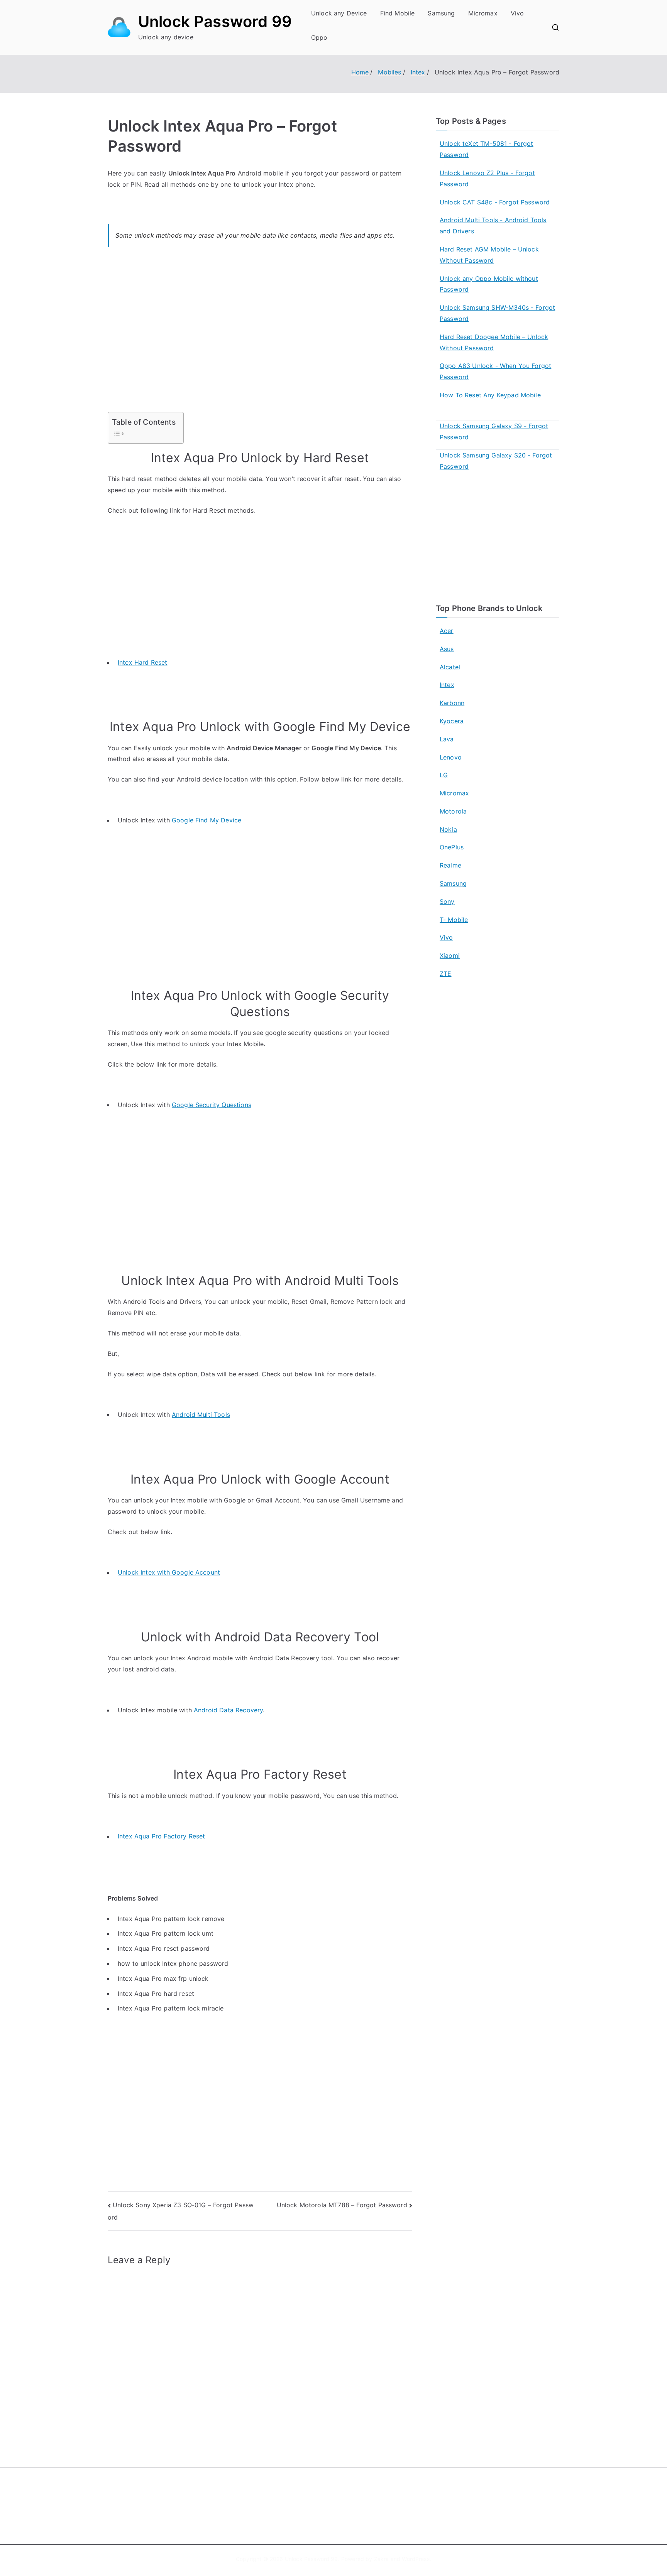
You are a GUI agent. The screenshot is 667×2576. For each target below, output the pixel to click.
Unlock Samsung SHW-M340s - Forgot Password (497, 313)
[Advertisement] (260, 334)
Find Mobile (398, 13)
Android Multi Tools (201, 1415)
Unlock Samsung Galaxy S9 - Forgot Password (494, 431)
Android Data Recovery (228, 1710)
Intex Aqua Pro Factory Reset (161, 1836)
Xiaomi (450, 955)
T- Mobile (454, 920)
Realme (450, 865)
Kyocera (452, 721)
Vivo (517, 13)
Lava (447, 739)
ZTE (445, 974)
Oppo (319, 37)
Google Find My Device (207, 820)
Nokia (448, 829)
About (351, 2496)
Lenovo (451, 757)
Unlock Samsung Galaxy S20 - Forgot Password (496, 461)
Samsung (441, 13)
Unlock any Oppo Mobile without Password (489, 284)
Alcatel (450, 667)
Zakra (382, 2559)
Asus (447, 649)
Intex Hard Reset (143, 662)
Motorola (453, 811)
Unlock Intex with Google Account (169, 1572)
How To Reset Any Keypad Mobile (490, 395)
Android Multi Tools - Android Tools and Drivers (493, 225)
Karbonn (452, 703)
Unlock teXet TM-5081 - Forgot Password (487, 149)
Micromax (483, 13)
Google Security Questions (212, 1105)
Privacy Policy (362, 2513)
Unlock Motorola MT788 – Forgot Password (342, 2205)
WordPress (416, 2559)
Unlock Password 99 (215, 21)
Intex (447, 685)
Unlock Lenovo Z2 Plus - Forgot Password (487, 178)
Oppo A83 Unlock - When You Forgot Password (495, 371)
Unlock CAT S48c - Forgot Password (495, 202)
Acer (447, 631)
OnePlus (452, 847)
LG (444, 775)
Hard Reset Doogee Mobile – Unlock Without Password (494, 342)
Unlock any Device (339, 13)
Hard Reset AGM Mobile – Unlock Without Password (489, 255)
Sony (447, 901)
